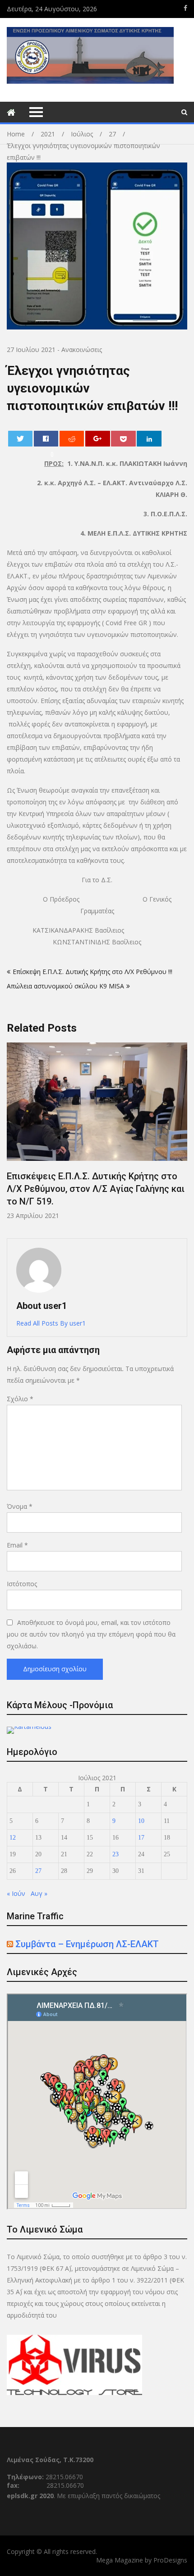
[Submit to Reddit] (72, 439)
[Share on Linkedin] (149, 439)
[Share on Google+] (98, 439)
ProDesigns (170, 2560)
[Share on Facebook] (46, 439)
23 (115, 1854)
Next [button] (181, 1136)
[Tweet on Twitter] (21, 439)
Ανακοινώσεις (82, 350)
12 (13, 1838)
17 (141, 1838)
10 (141, 1821)
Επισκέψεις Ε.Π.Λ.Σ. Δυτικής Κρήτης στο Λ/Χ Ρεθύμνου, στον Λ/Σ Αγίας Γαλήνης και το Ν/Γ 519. (96, 1189)
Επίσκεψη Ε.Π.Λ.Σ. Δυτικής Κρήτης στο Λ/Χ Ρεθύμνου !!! (92, 972)
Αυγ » (39, 1893)
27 (38, 1871)
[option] (97, 1131)
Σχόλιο (20, 1399)
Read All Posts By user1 (51, 1323)
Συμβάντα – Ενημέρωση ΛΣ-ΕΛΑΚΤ (87, 1944)
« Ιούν (16, 1893)
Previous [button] (13, 1136)
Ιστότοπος (22, 1584)
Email (17, 1545)
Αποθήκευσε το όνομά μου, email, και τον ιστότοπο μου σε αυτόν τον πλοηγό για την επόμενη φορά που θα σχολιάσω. (91, 1634)
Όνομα (20, 1506)
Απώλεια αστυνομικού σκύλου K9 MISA (65, 986)
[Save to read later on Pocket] (123, 439)
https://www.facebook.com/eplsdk (185, 8)
